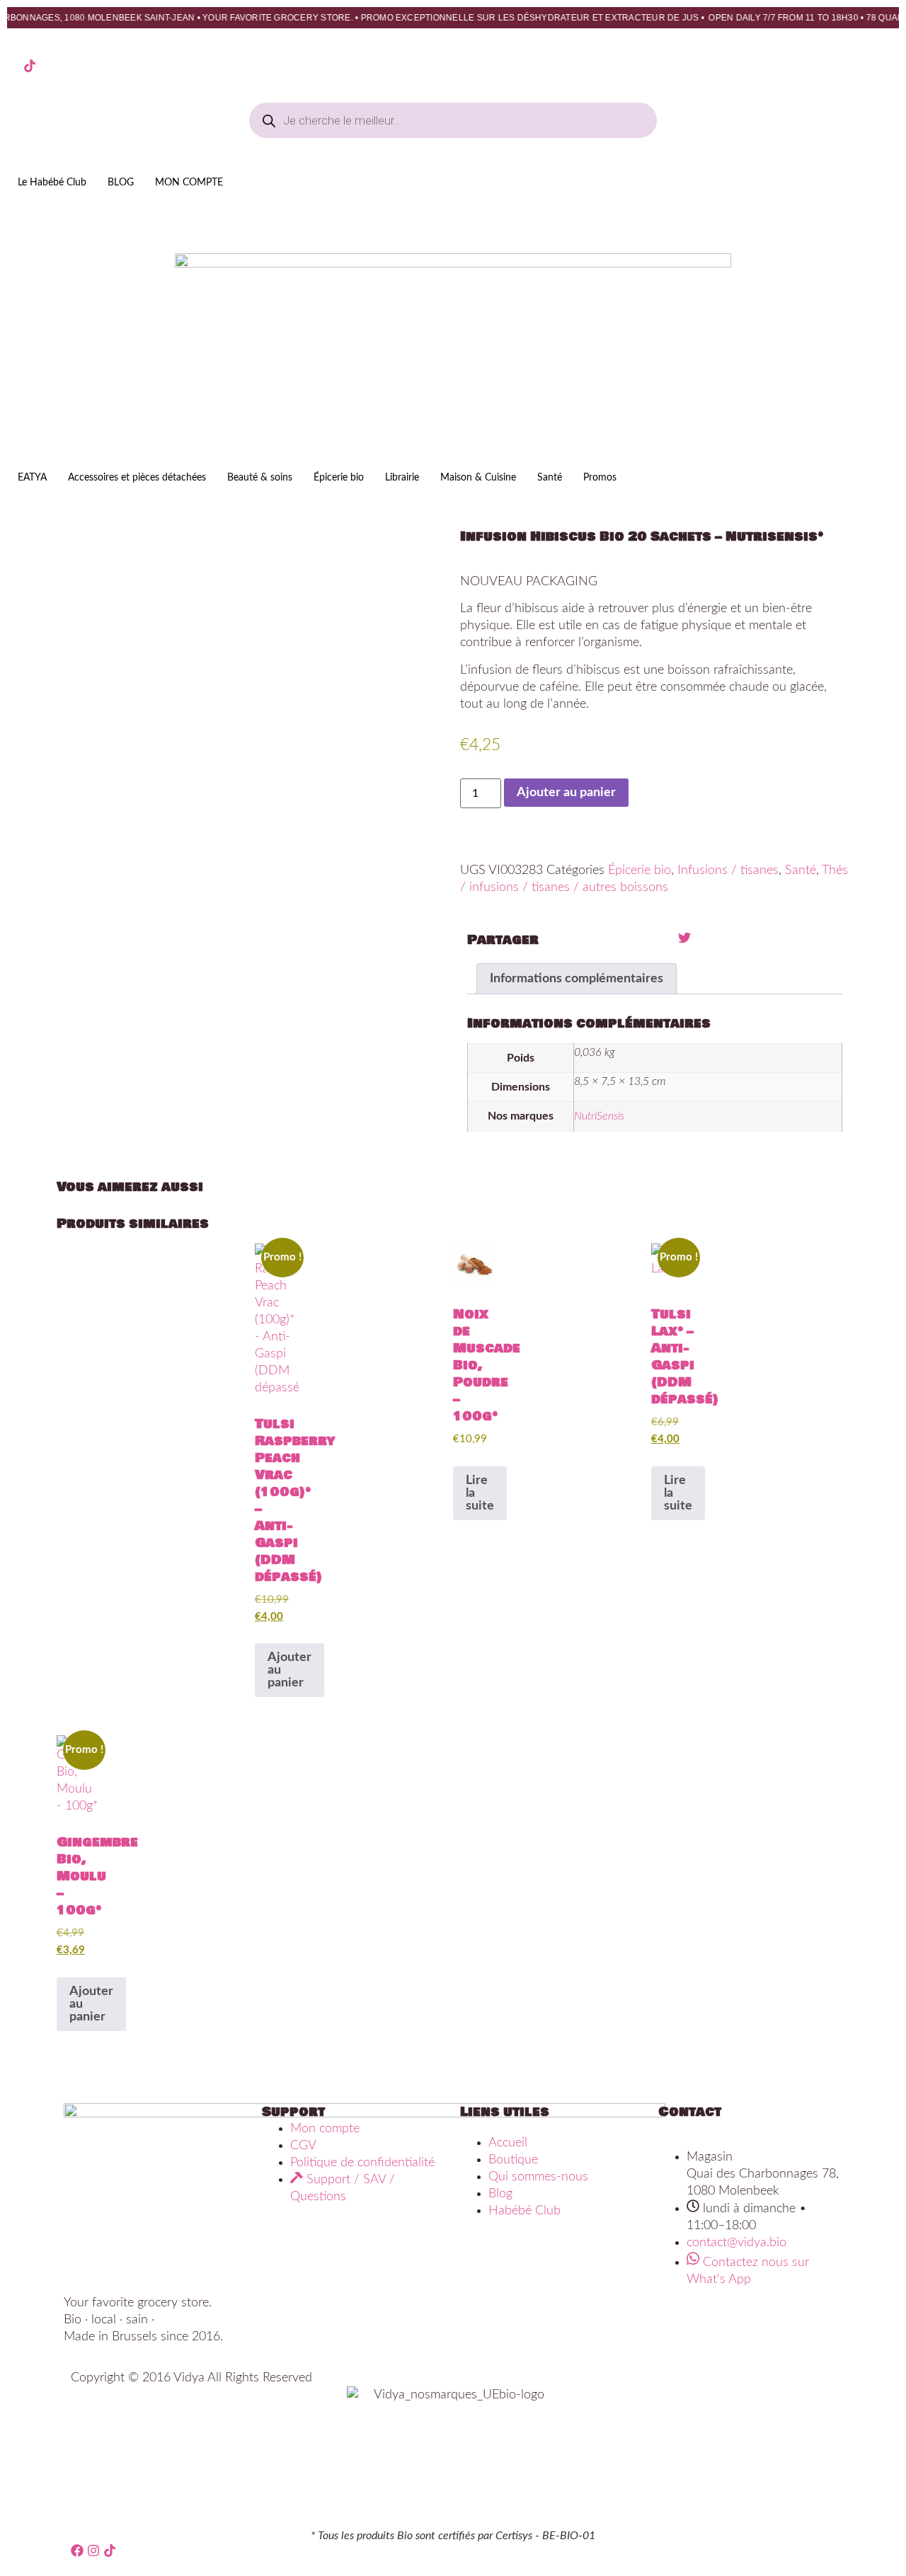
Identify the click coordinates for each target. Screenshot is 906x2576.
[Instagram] (93, 2551)
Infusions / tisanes (728, 870)
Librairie (402, 478)
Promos (600, 478)
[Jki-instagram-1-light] (46, 66)
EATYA (32, 478)
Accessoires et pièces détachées (137, 478)
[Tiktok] (30, 66)
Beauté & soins (260, 478)
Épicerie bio (339, 478)
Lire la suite (480, 1493)
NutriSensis (599, 1116)
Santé (550, 478)
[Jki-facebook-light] (13, 66)
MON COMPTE (189, 183)
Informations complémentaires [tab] (577, 979)
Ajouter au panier (566, 793)
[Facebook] (77, 2551)
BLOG (121, 183)
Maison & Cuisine (478, 478)
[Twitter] (684, 938)
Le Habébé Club (52, 183)
